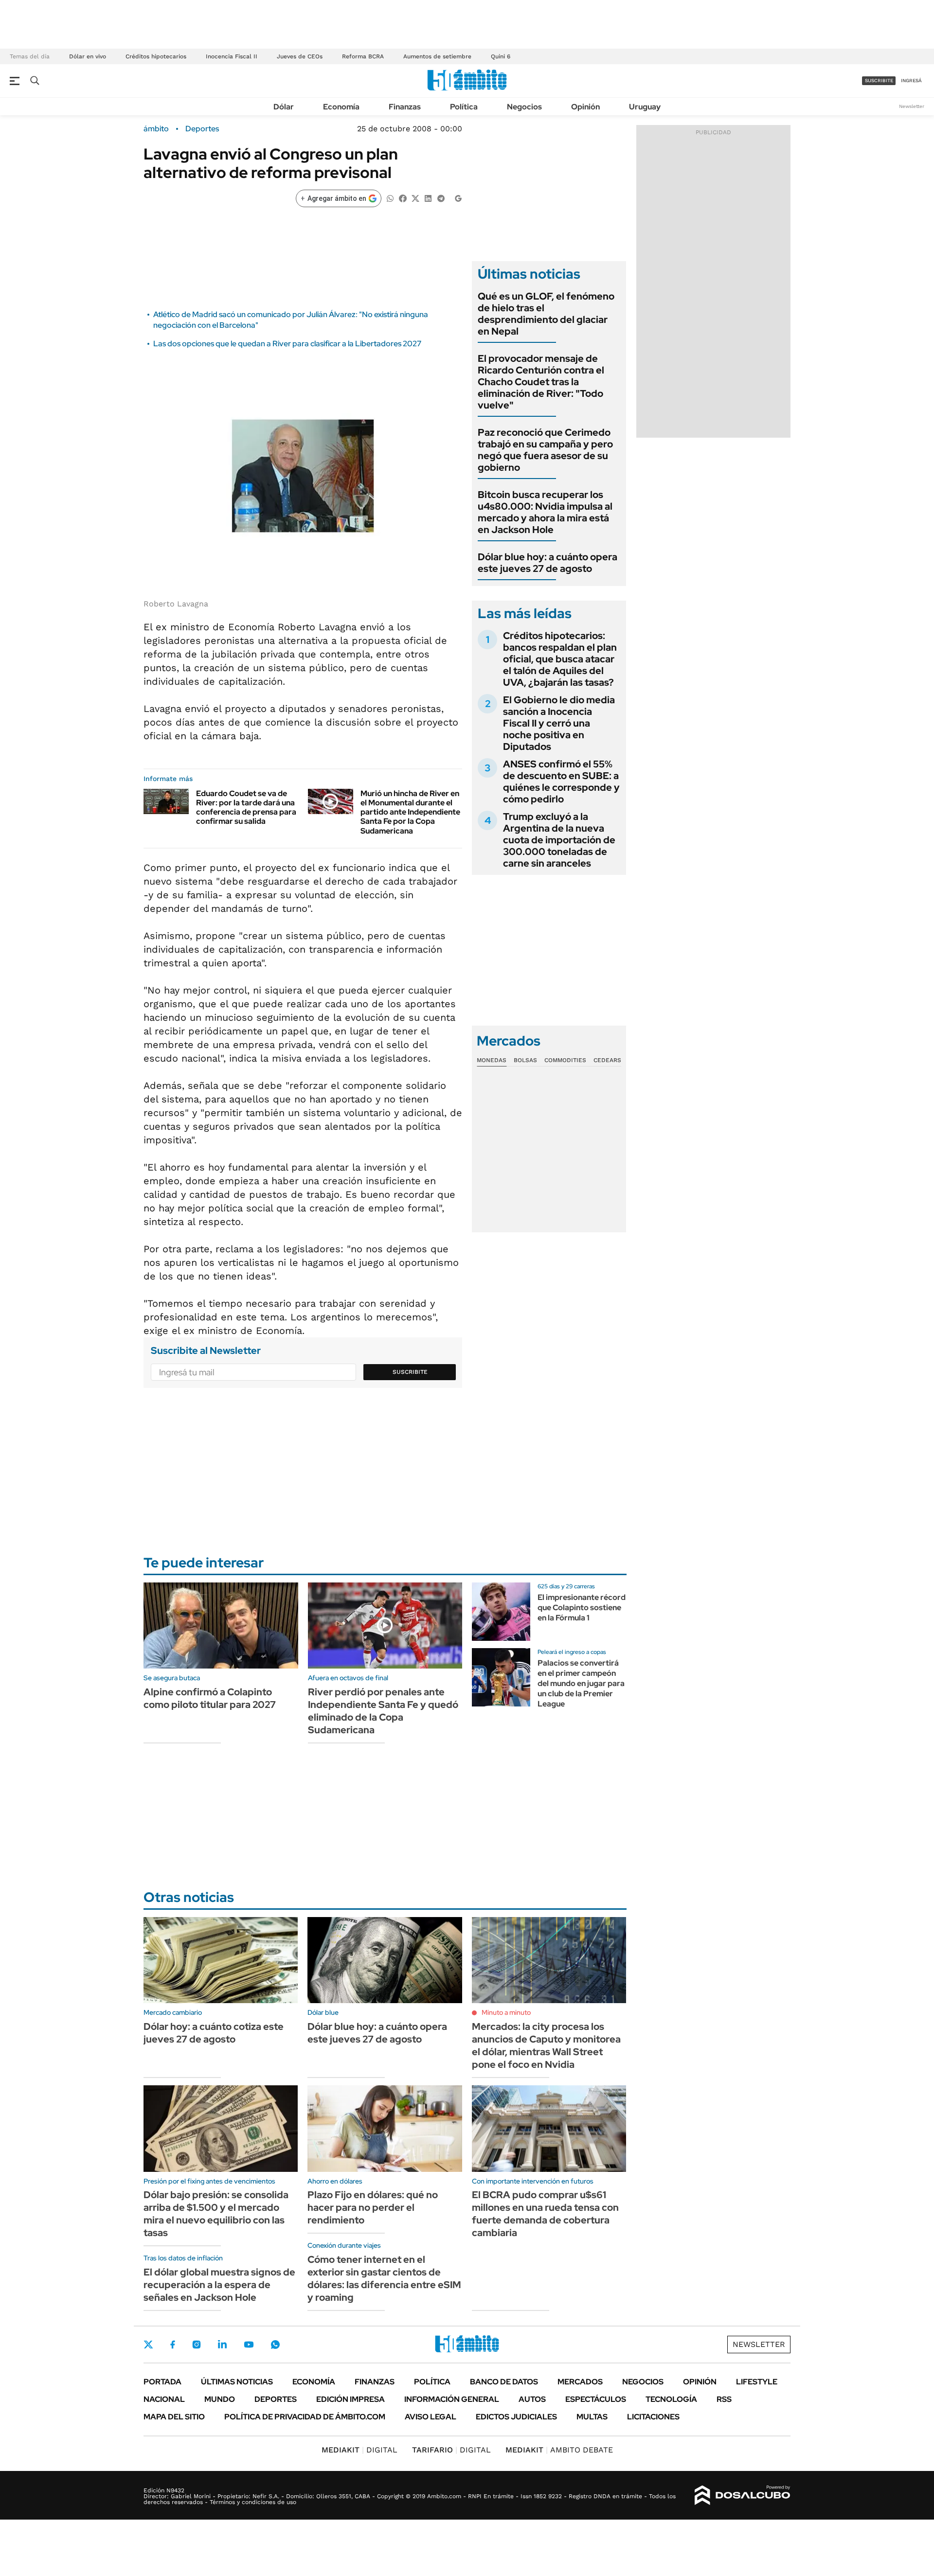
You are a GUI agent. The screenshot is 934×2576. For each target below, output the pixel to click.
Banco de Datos (504, 2382)
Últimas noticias (237, 2382)
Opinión (585, 107)
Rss (724, 2399)
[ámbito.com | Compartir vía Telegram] (441, 198)
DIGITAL (359, 2450)
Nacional (164, 2399)
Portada (162, 2382)
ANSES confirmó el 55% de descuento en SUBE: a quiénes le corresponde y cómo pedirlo (561, 782)
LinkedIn (222, 2345)
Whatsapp (275, 2345)
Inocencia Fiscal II (232, 56)
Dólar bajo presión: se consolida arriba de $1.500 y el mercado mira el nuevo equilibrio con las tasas (216, 2214)
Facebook (173, 2345)
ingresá (911, 80)
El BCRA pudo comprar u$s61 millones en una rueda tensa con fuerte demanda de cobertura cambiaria (545, 2214)
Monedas (492, 1060)
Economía (341, 107)
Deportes (202, 129)
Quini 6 (501, 56)
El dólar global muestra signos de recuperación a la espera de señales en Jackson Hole (219, 2285)
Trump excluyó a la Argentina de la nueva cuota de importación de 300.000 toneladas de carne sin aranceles (559, 840)
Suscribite (410, 1372)
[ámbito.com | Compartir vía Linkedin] (428, 198)
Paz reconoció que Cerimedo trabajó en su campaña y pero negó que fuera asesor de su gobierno (545, 450)
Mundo (220, 2399)
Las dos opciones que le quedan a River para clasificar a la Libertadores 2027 (287, 344)
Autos (532, 2399)
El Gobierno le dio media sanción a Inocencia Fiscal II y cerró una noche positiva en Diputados (559, 723)
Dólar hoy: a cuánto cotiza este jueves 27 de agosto (214, 2033)
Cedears (607, 1060)
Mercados (580, 2382)
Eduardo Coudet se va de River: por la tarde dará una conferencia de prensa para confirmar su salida (246, 808)
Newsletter (912, 106)
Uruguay (645, 107)
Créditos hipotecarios (156, 56)
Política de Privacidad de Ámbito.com (305, 2417)
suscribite (879, 80)
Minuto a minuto (506, 2012)
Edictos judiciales (516, 2417)
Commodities (565, 1060)
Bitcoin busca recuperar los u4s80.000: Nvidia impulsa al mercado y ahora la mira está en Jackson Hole (545, 512)
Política (464, 107)
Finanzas (405, 107)
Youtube (249, 2345)
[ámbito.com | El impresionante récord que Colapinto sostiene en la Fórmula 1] (501, 1612)
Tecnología (671, 2399)
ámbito (156, 129)
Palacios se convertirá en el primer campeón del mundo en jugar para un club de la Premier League (581, 1683)
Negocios (524, 107)
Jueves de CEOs (300, 56)
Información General (452, 2399)
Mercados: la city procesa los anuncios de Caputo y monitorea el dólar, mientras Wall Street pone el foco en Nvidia (546, 2045)
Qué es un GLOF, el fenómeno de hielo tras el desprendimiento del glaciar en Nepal (546, 314)
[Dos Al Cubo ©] (743, 2495)
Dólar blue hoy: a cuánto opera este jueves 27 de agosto (548, 563)
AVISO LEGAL (431, 2417)
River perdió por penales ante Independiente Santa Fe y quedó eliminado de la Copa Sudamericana (383, 1711)
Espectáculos (596, 2399)
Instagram (197, 2345)
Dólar (284, 107)
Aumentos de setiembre (437, 56)
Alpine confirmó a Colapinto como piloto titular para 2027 (210, 1698)
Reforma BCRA (363, 56)
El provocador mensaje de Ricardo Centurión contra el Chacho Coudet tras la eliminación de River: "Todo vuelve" (541, 382)
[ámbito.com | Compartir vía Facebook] (403, 198)
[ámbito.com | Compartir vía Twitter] (415, 198)
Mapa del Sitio (174, 2417)
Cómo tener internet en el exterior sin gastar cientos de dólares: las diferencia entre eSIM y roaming (384, 2278)
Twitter (148, 2345)
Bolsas (525, 1060)
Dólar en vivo (88, 56)
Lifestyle (757, 2382)
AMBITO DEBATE (559, 2450)
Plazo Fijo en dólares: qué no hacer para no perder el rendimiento (373, 2207)
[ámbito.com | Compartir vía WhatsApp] (390, 198)
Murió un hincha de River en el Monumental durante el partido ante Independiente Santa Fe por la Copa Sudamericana (410, 812)
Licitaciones (653, 2417)
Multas (592, 2417)
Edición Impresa (350, 2399)
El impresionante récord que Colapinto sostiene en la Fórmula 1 (582, 1608)
